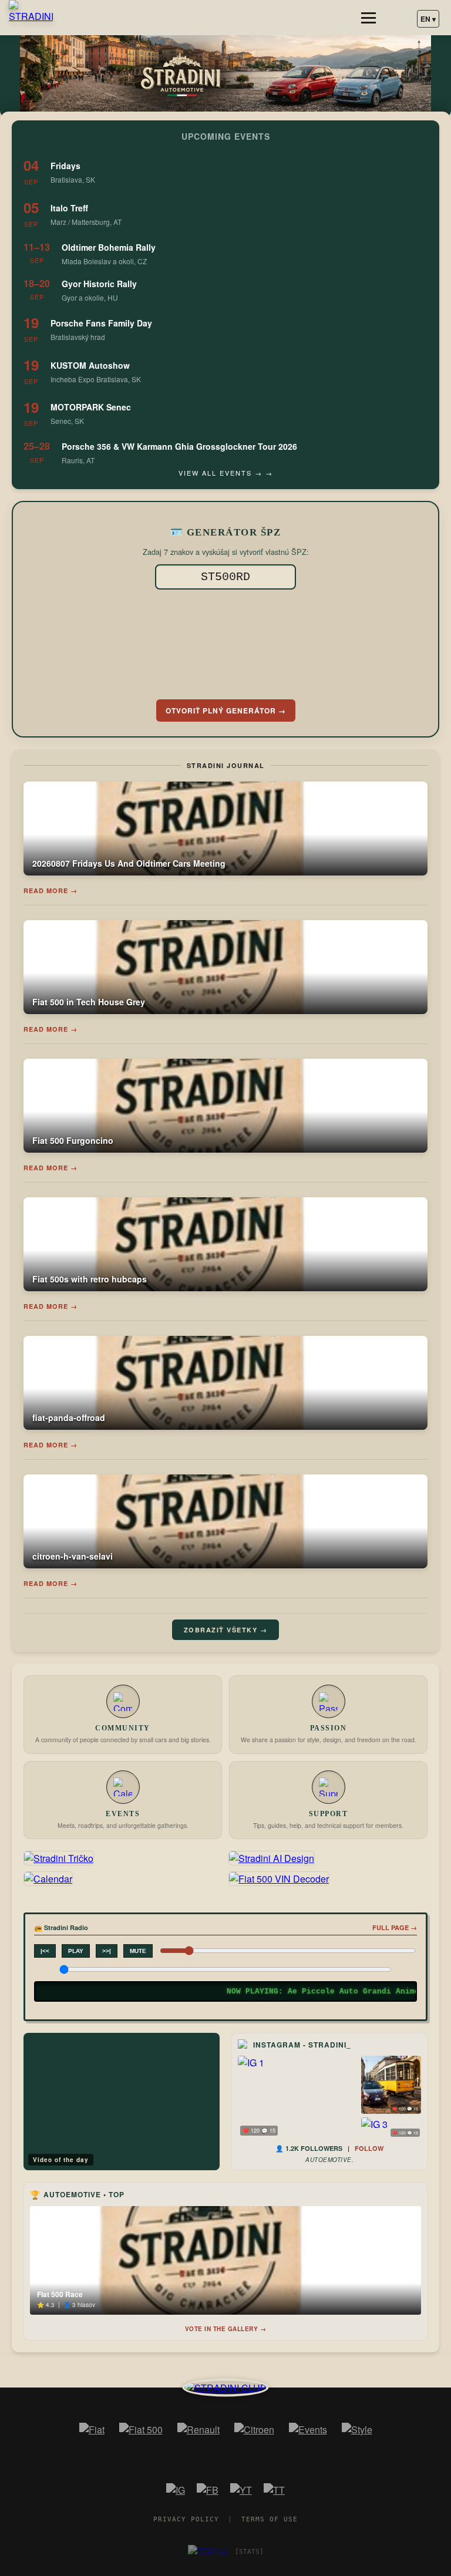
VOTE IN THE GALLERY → (226, 2329)
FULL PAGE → (395, 1927)
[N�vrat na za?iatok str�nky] (226, 2387)
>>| (107, 1951)
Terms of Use (270, 2519)
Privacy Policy (186, 2519)
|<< (45, 1951)
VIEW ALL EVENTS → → (226, 473)
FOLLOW (369, 2148)
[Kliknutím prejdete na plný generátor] (225, 642)
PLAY (76, 1951)
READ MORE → (51, 890)
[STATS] (249, 2552)
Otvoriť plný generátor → (226, 710)
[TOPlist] (208, 2552)
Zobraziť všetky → (226, 1630)
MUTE (138, 1951)
